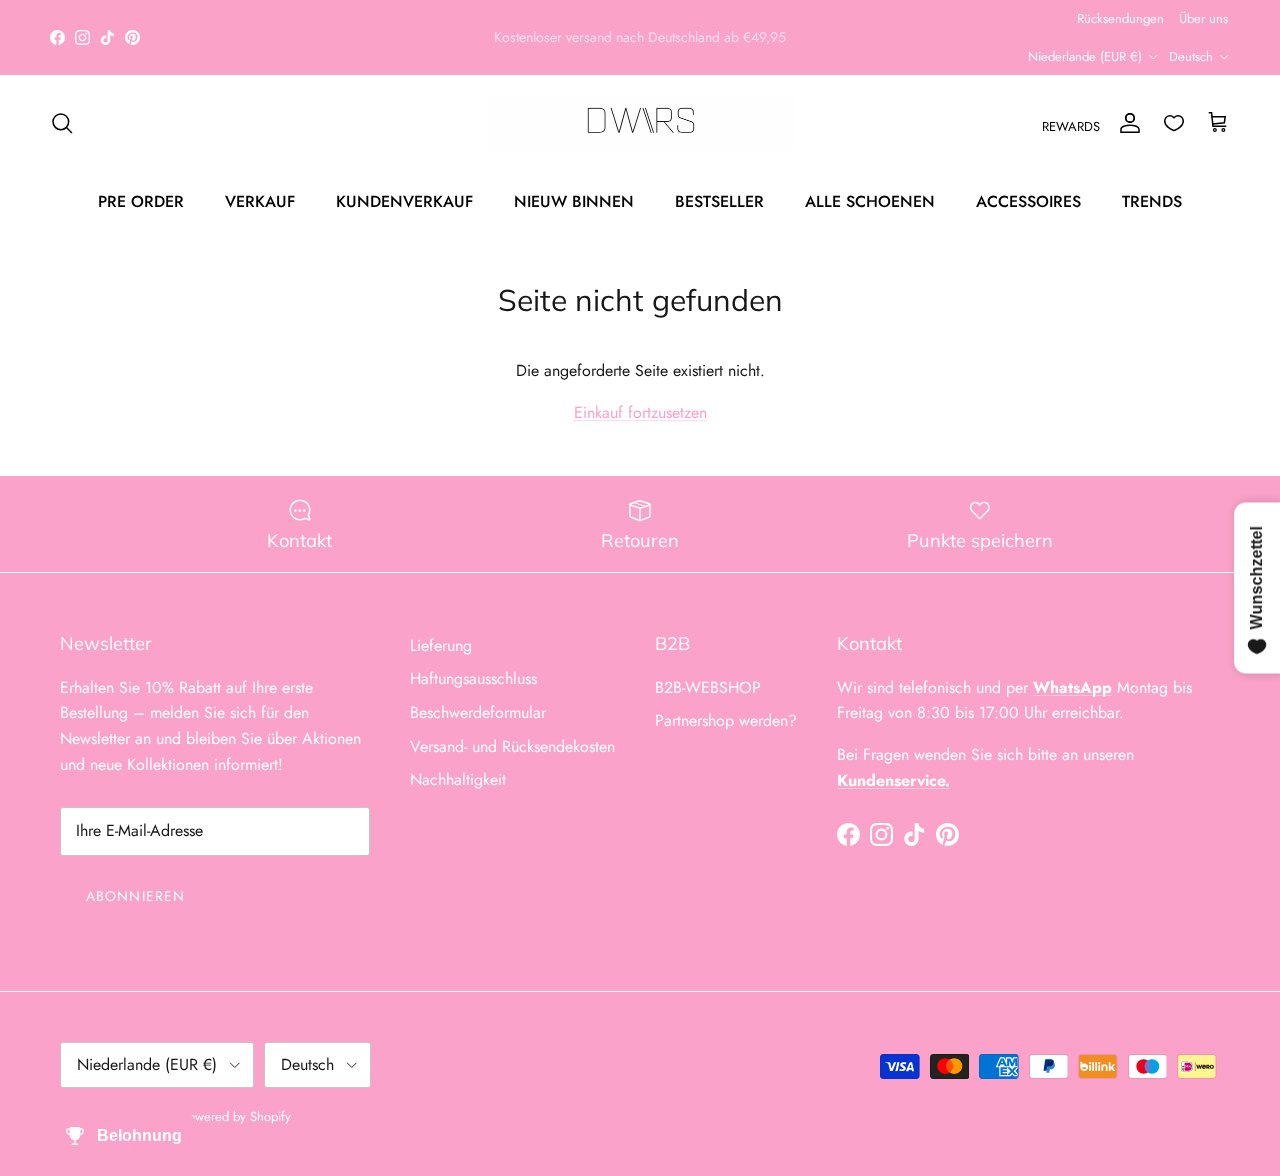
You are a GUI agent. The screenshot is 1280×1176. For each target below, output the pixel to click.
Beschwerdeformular (478, 712)
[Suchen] (62, 123)
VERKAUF (260, 200)
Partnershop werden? (726, 720)
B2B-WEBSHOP (708, 687)
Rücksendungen (1120, 18)
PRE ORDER (141, 200)
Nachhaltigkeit (458, 779)
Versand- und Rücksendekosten (512, 746)
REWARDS (1071, 126)
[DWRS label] (640, 123)
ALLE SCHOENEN (870, 200)
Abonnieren (135, 896)
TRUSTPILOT (645, 45)
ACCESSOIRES (1028, 200)
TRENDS (1152, 200)
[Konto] (1126, 123)
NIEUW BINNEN (574, 200)
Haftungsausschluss (473, 678)
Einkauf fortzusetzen (640, 412)
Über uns (1203, 18)
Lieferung (441, 645)
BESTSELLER (719, 200)
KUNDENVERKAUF (404, 200)
